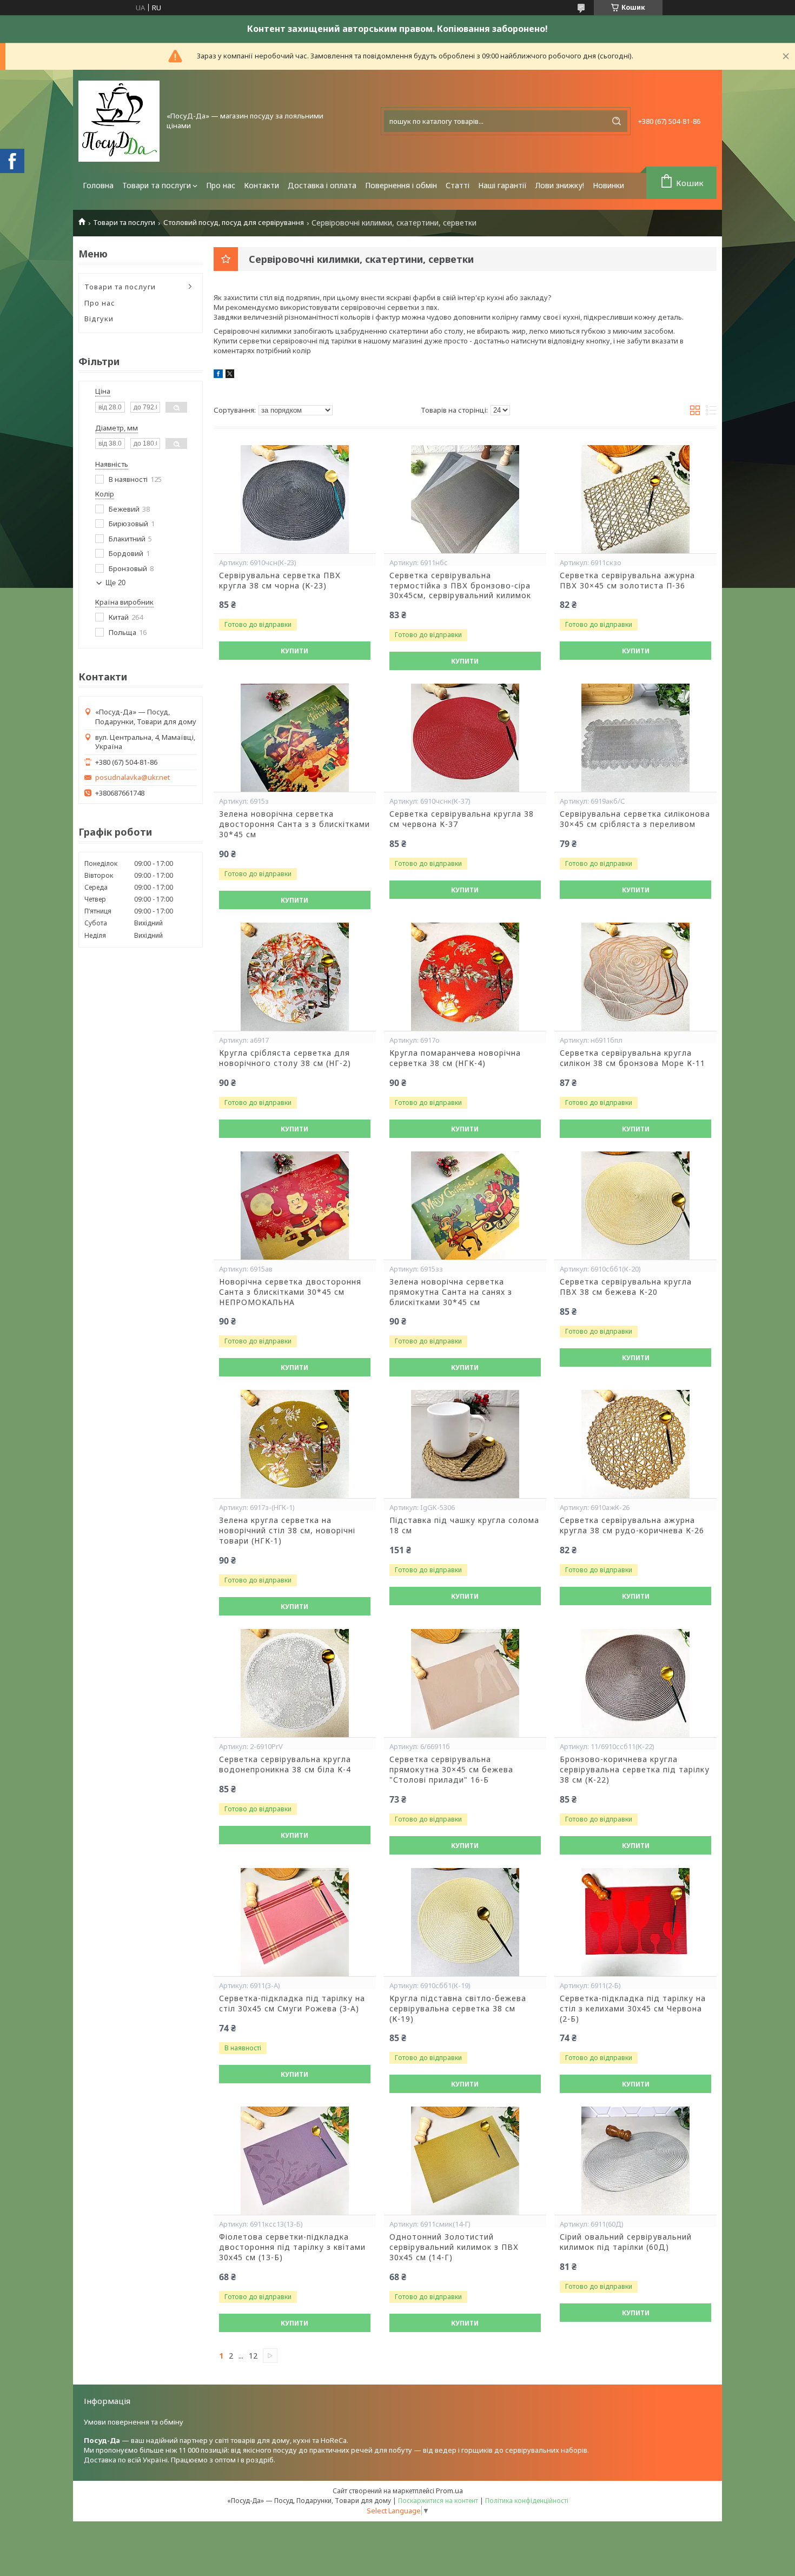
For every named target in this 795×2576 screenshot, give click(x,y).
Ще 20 (115, 583)
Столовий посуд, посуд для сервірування (234, 223)
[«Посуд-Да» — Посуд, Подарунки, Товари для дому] (119, 121)
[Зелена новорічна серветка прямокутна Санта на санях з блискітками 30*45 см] (465, 1206)
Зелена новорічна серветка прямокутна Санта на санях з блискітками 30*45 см (451, 1292)
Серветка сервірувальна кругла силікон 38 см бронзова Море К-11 (632, 1058)
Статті (458, 185)
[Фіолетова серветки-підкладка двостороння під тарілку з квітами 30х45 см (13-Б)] (295, 2161)
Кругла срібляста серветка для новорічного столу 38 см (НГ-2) (285, 1058)
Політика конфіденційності (527, 2501)
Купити (294, 651)
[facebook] (218, 375)
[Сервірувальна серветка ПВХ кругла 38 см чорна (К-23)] (295, 499)
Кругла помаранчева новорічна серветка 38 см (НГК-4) (455, 1058)
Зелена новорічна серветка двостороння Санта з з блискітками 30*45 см (294, 824)
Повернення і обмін (401, 185)
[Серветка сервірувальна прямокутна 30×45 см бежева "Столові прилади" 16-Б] (465, 1683)
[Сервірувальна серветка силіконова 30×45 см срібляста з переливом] (635, 738)
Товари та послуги (157, 185)
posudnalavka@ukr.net (132, 777)
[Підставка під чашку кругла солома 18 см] (465, 1444)
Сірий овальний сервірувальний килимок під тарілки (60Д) (626, 2242)
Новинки (608, 185)
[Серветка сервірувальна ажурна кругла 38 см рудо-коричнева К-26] (635, 1444)
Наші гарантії (502, 185)
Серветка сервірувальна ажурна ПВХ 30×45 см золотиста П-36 (627, 581)
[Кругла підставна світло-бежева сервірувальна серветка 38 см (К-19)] (465, 1922)
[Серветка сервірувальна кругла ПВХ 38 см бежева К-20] (635, 1206)
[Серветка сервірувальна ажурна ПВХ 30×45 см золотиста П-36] (635, 499)
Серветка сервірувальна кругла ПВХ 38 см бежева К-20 (626, 1287)
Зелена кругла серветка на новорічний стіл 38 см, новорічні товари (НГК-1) (287, 1531)
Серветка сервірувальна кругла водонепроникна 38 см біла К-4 (285, 1764)
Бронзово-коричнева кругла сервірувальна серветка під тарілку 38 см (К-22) (635, 1770)
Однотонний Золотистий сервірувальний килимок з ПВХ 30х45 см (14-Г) (454, 2247)
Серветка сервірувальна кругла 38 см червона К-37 (462, 819)
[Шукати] (617, 121)
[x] (230, 375)
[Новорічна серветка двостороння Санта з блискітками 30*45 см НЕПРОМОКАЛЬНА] (295, 1206)
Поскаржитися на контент (438, 2501)
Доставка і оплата (322, 185)
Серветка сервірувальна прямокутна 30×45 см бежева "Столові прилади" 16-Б (451, 1770)
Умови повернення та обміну (134, 2422)
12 (253, 2356)
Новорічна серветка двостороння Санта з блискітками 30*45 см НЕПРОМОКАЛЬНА (290, 1292)
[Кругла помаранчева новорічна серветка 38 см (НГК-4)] (465, 977)
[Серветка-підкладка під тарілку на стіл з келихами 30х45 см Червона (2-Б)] (635, 1922)
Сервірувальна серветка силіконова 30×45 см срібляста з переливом (635, 819)
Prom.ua (449, 2491)
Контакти (261, 185)
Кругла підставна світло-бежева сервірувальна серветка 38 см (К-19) (458, 2009)
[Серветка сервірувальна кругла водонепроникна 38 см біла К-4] (295, 1683)
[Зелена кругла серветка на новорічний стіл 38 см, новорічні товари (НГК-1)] (295, 1444)
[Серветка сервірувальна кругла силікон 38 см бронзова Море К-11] (635, 977)
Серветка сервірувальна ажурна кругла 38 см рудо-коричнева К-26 (632, 1525)
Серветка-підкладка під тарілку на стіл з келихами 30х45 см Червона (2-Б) (633, 2009)
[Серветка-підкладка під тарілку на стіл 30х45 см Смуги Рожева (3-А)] (295, 1922)
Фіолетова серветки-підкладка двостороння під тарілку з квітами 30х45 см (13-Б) (292, 2247)
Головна (98, 185)
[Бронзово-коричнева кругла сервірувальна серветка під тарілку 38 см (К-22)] (635, 1683)
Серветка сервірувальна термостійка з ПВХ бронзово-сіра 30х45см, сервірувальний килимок (460, 586)
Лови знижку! (560, 185)
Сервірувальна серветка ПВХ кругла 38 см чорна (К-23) (280, 581)
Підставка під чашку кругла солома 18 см (464, 1525)
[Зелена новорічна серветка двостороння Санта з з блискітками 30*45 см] (295, 738)
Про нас (221, 185)
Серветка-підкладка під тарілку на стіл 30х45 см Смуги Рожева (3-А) (292, 2004)
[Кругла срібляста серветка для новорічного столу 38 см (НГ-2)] (295, 977)
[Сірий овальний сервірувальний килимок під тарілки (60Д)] (635, 2161)
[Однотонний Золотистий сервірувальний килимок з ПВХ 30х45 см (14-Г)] (465, 2161)
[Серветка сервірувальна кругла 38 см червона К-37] (465, 738)
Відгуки (99, 319)
